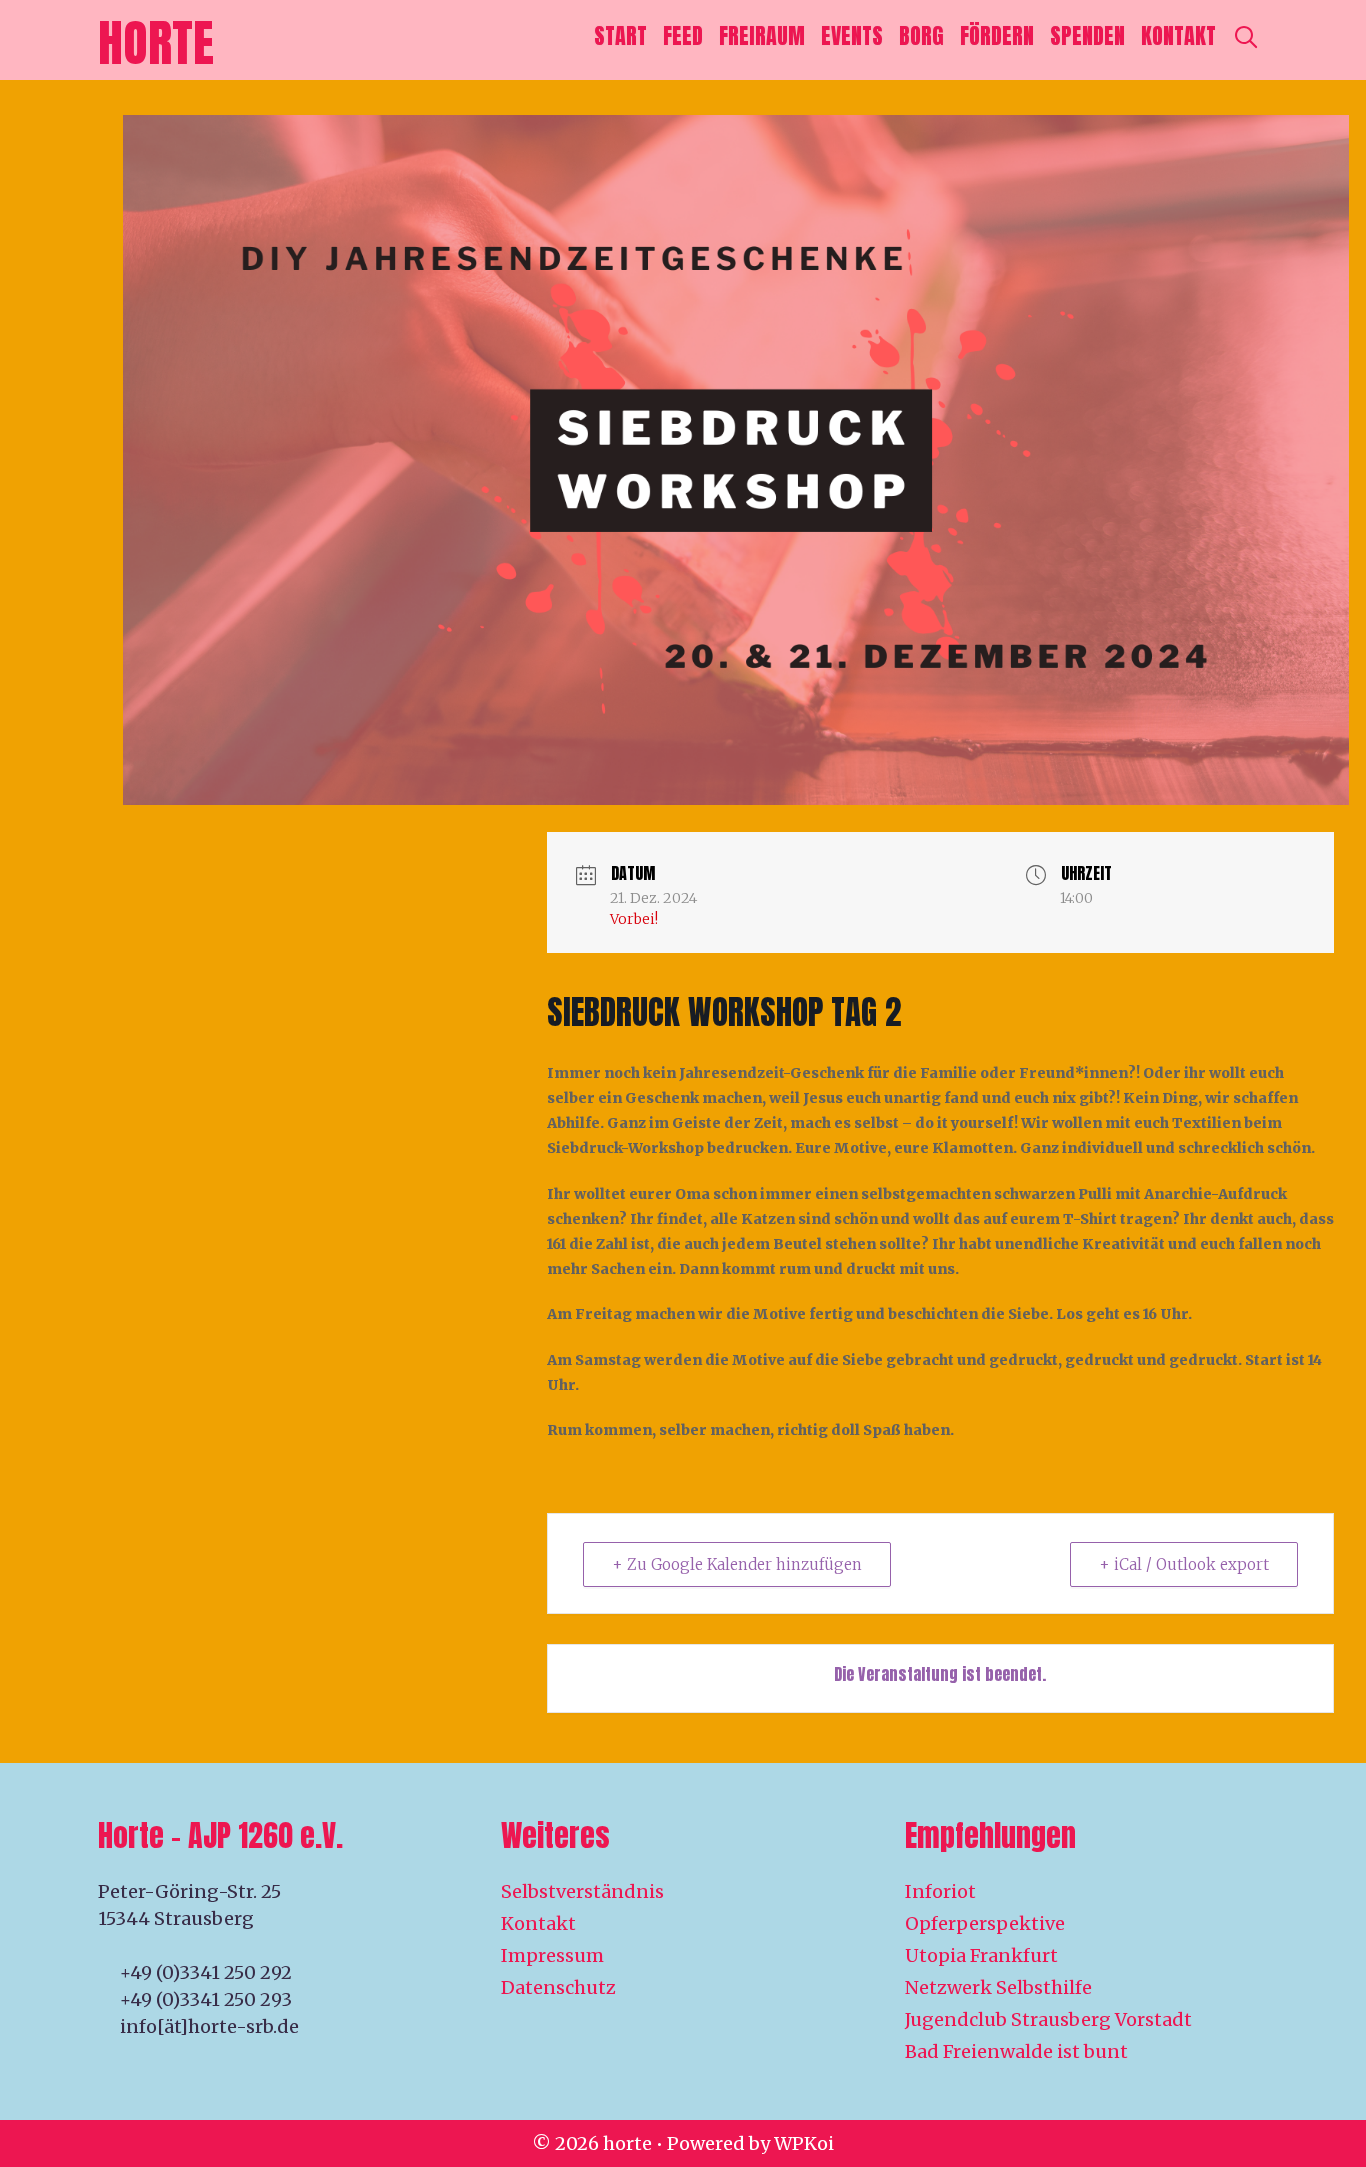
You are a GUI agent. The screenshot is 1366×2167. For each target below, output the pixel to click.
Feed (683, 35)
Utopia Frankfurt (981, 1955)
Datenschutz (558, 1987)
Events (852, 35)
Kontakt (1178, 35)
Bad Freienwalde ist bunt (1016, 2051)
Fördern (997, 35)
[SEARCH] (1246, 36)
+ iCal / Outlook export (1184, 1564)
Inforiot (940, 1891)
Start (620, 35)
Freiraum (762, 35)
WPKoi (804, 2143)
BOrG (921, 35)
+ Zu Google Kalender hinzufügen (737, 1564)
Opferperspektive (985, 1923)
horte (156, 42)
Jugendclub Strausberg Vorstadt (1048, 2019)
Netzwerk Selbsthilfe (998, 1987)
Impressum (552, 1955)
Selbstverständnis (582, 1891)
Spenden (1087, 35)
